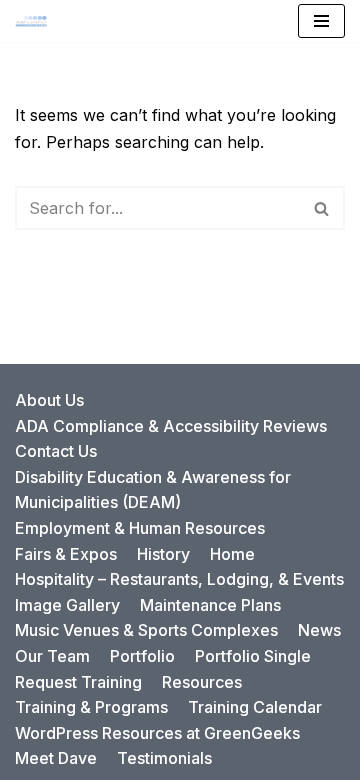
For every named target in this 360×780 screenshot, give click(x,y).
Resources (202, 682)
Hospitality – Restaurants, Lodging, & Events (179, 579)
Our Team (52, 656)
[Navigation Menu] (321, 21)
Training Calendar (255, 707)
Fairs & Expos (66, 554)
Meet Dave (56, 758)
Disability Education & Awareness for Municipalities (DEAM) (153, 490)
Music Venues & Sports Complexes (146, 630)
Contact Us (56, 451)
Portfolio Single (253, 656)
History (163, 554)
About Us (49, 400)
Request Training (78, 682)
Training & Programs (91, 707)
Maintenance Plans (210, 605)
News (319, 630)
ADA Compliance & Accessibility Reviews (171, 426)
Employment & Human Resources (140, 528)
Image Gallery (67, 605)
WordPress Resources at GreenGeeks (157, 733)
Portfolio (142, 656)
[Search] (322, 208)
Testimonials (164, 758)
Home (232, 554)
